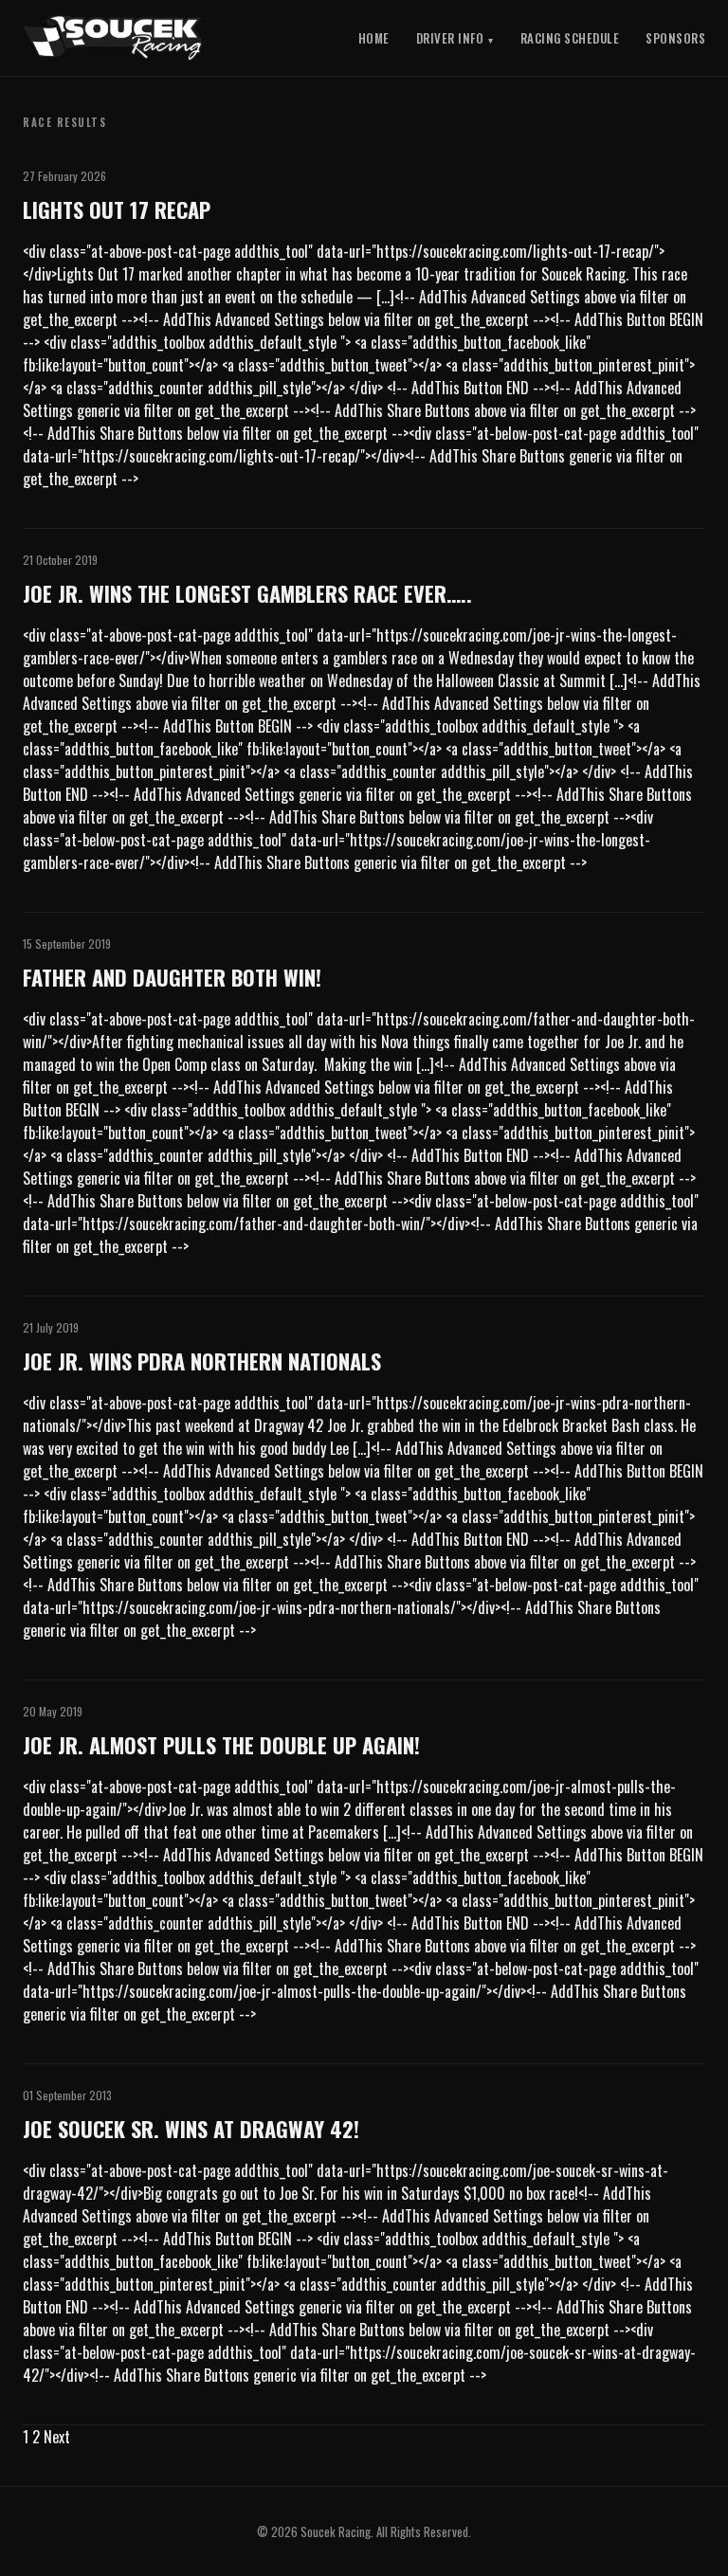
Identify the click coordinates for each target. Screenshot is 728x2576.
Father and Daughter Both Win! (172, 977)
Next (57, 2437)
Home (374, 38)
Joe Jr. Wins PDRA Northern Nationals (202, 1361)
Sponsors (675, 38)
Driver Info (450, 38)
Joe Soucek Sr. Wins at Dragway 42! (191, 2128)
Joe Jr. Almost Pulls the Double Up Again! (221, 1744)
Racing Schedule (570, 38)
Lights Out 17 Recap (117, 209)
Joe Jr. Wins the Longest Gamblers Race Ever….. (247, 593)
